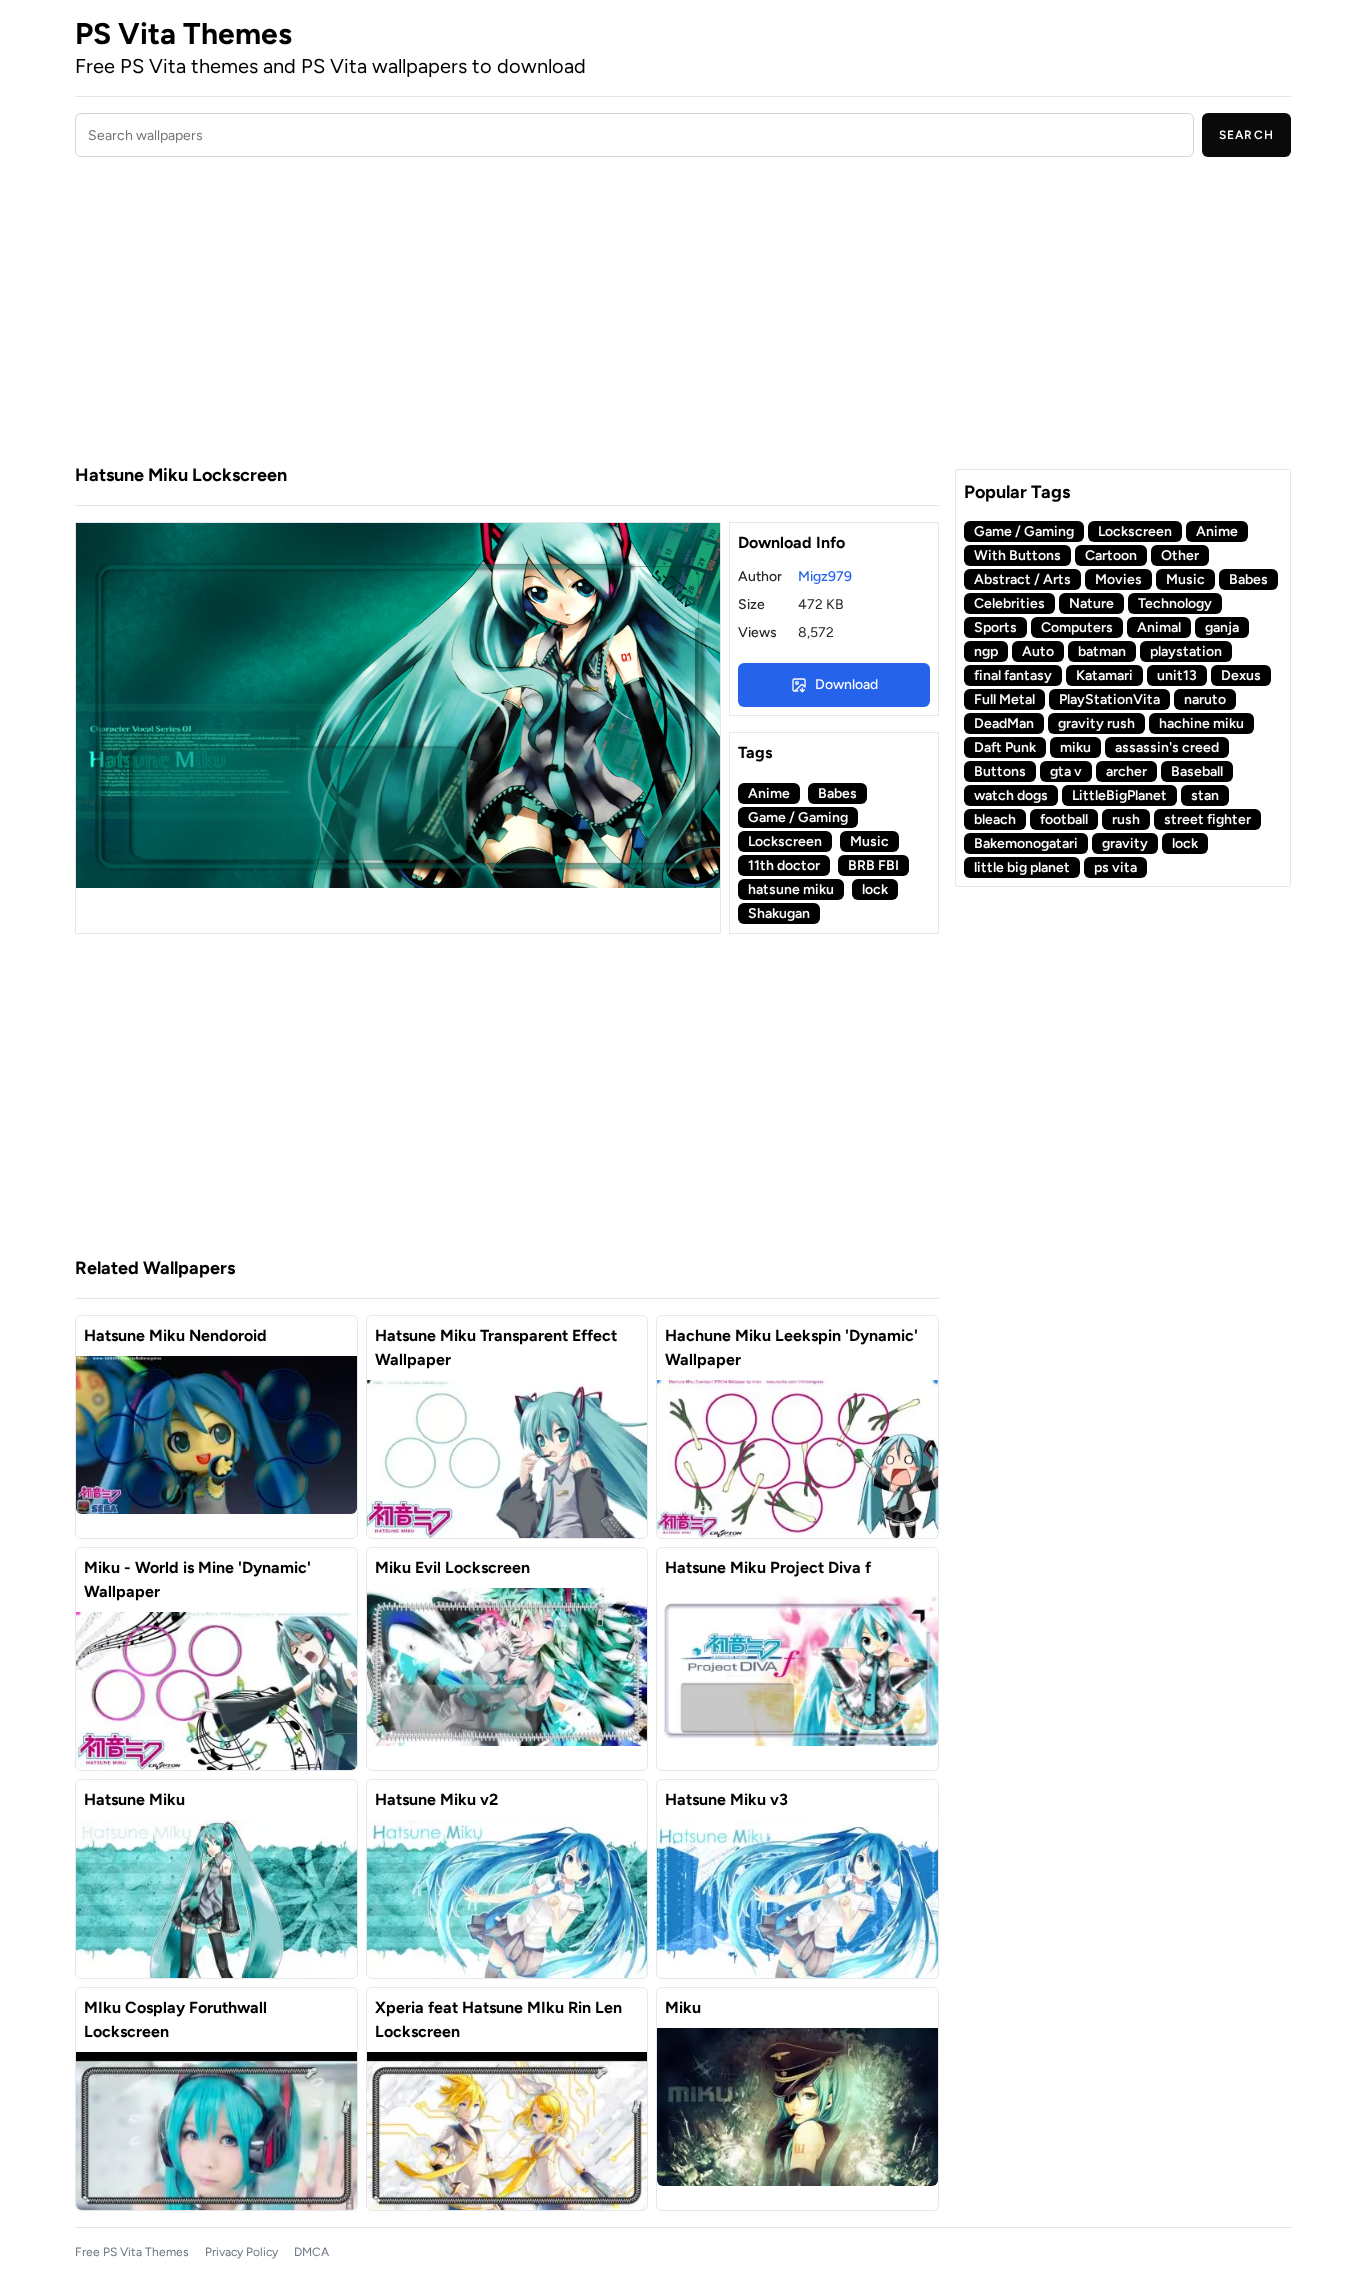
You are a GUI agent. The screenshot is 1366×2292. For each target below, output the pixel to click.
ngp (986, 651)
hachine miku (1201, 723)
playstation (1186, 651)
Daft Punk (1005, 747)
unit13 (1177, 675)
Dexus (1241, 675)
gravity (1125, 843)
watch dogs (1011, 795)
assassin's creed (1167, 747)
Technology (1175, 603)
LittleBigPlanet (1119, 795)
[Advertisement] (507, 313)
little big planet (1022, 867)
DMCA (311, 2252)
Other (1180, 555)
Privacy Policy (241, 2252)
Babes (837, 793)
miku (1075, 747)
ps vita (1115, 867)
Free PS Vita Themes (132, 2252)
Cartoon (1111, 555)
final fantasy (1013, 675)
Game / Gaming (798, 817)
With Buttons (1017, 555)
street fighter (1207, 819)
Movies (1118, 579)
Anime (769, 793)
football (1064, 819)
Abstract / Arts (1022, 579)
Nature (1091, 603)
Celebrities (1009, 603)
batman (1102, 651)
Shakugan (779, 913)
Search (1246, 135)
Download (846, 684)
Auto (1038, 651)
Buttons (1000, 771)
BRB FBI (873, 865)
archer (1126, 771)
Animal (1159, 627)
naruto (1205, 699)
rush (1126, 819)
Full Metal (1004, 699)
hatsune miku (791, 889)
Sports (995, 627)
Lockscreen (785, 841)
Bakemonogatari (1026, 843)
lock (875, 889)
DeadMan (1004, 723)
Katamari (1104, 675)
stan (1205, 795)
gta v (1066, 771)
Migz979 (825, 576)
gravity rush (1096, 723)
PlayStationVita (1109, 699)
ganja (1222, 627)
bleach (995, 819)
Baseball (1197, 771)
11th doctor (784, 865)
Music (869, 841)
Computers (1077, 627)
